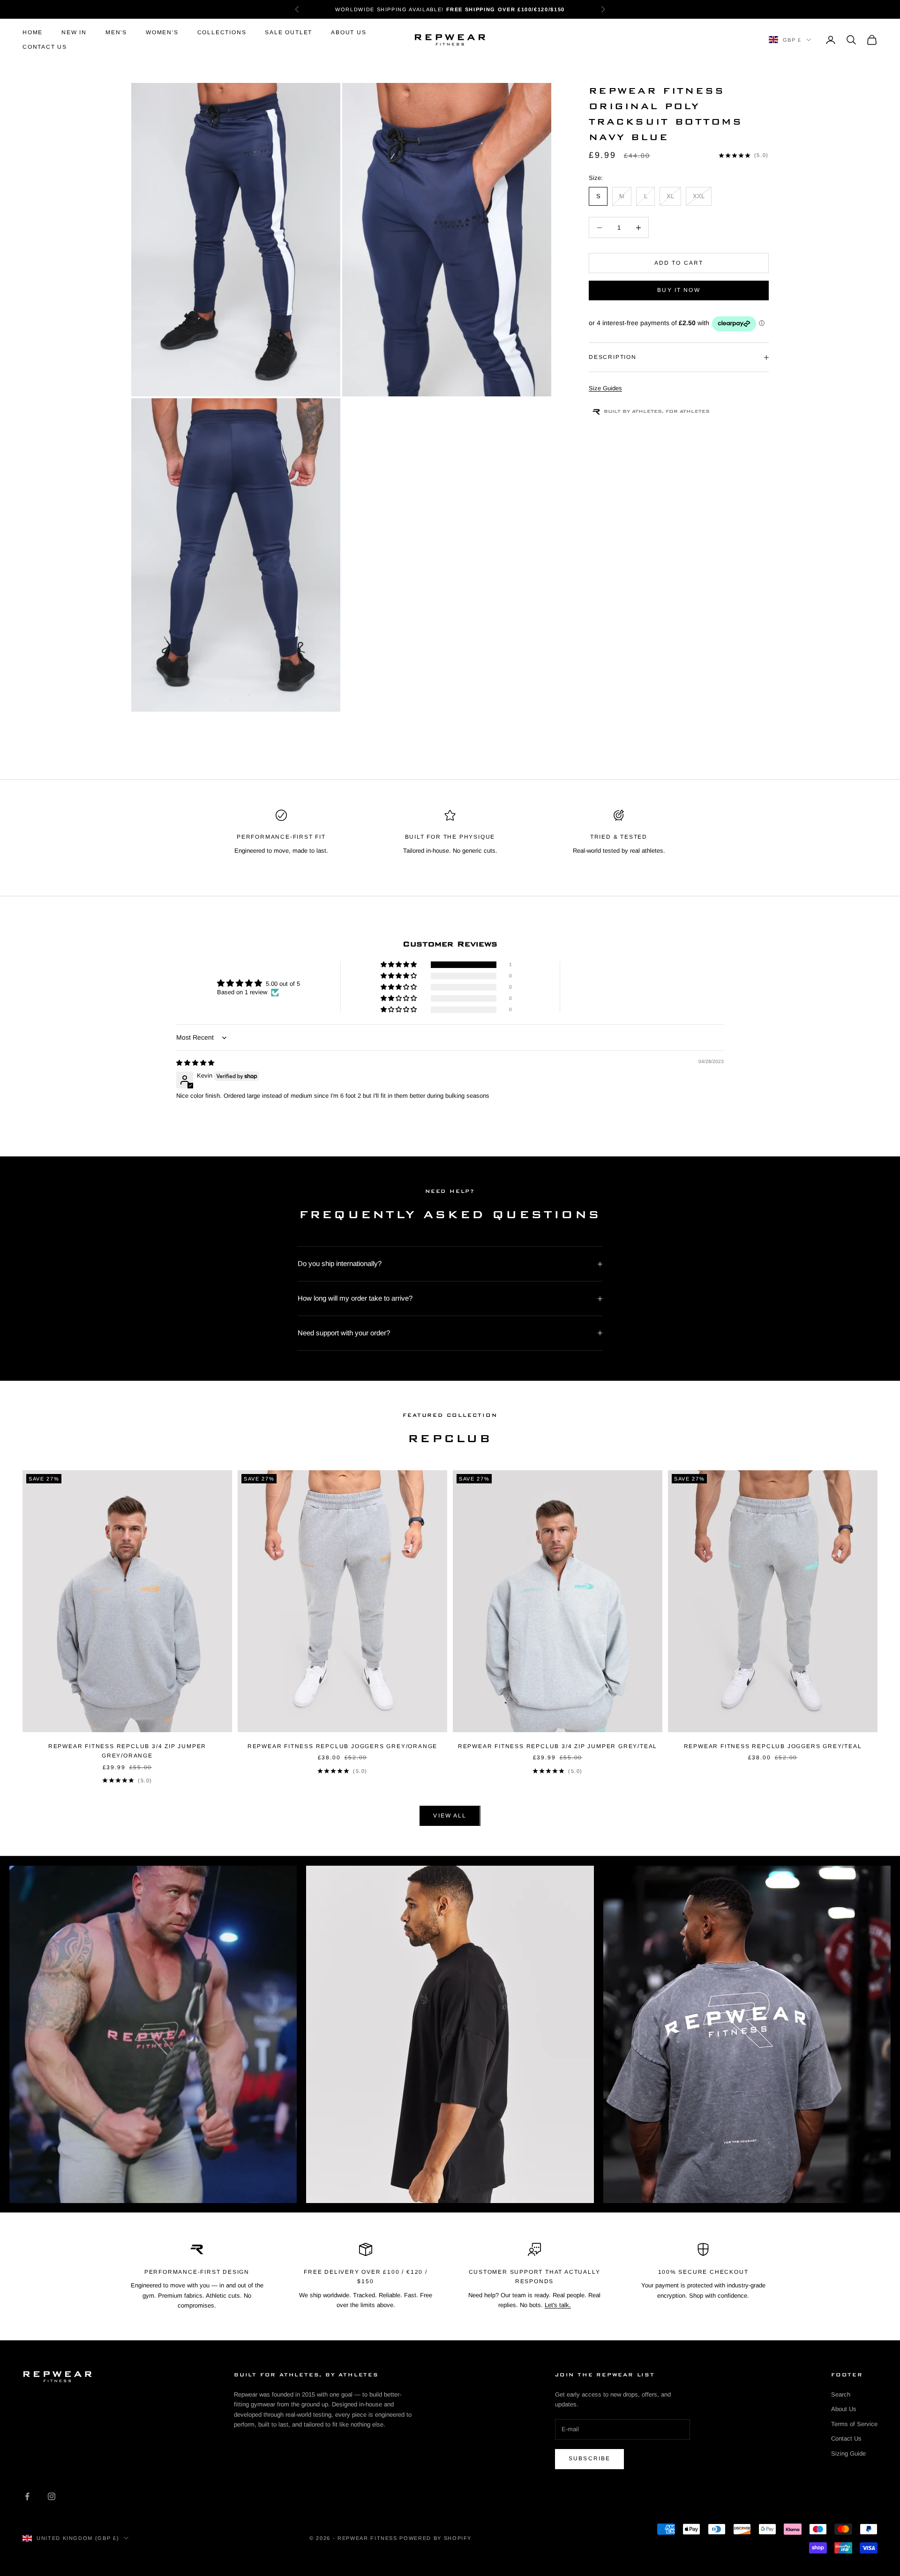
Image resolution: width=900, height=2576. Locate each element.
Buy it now (679, 290)
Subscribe (589, 2458)
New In (74, 32)
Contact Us (45, 47)
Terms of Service (854, 2424)
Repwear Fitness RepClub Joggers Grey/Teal (773, 1746)
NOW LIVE (500, 9)
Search (841, 2394)
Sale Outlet (289, 32)
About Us (349, 32)
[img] (195, 1063)
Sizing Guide (848, 2453)
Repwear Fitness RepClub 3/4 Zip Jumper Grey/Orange (127, 1751)
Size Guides (605, 389)
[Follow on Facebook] (27, 2496)
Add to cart (679, 263)
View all (450, 1816)
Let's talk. (558, 2305)
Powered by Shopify (435, 2538)
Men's (116, 32)
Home (33, 32)
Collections (222, 32)
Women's (162, 32)
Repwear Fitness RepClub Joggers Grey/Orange (342, 1746)
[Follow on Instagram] (52, 2496)
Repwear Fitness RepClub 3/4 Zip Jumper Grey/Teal (558, 1746)
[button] (399, 965)
